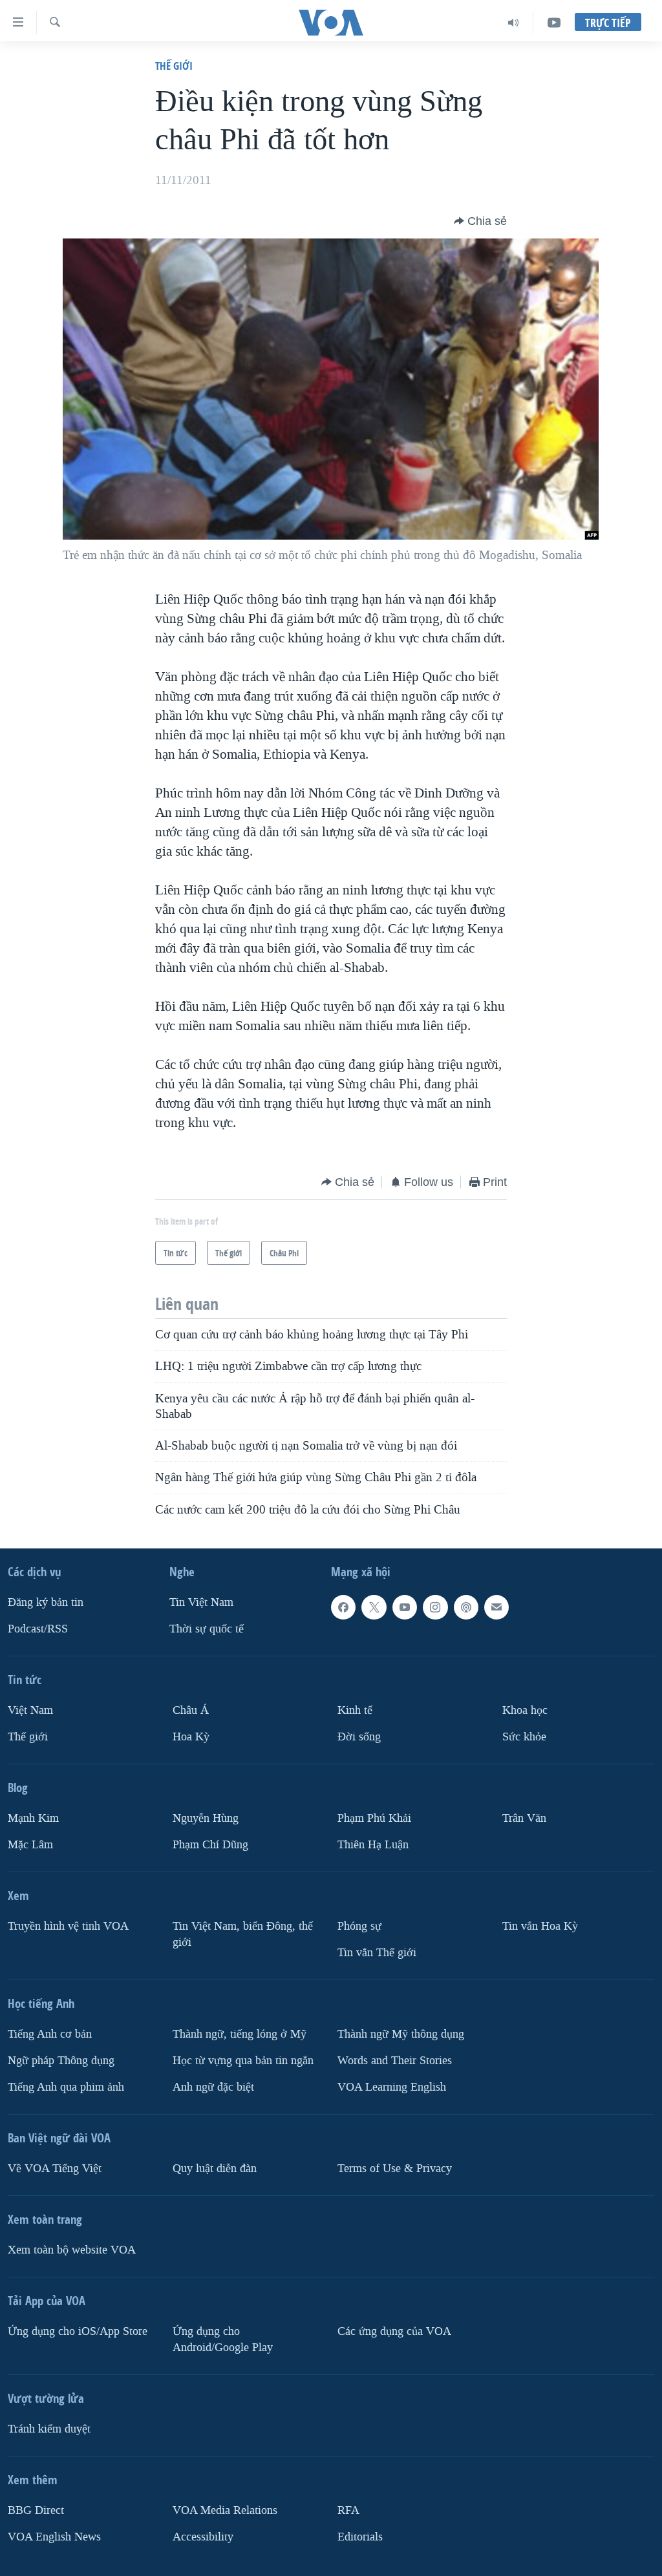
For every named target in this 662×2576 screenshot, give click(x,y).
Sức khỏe (524, 1737)
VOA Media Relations (225, 2510)
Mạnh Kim (33, 1818)
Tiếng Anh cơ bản (50, 2034)
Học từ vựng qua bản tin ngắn (243, 2061)
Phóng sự (359, 1926)
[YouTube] (554, 23)
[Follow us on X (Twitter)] (374, 1607)
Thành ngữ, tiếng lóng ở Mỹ (240, 2034)
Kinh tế (355, 1710)
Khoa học (525, 1710)
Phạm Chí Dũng (210, 1845)
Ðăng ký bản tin (46, 1602)
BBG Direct (36, 2510)
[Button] (480, 221)
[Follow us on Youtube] (405, 1607)
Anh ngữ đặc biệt (213, 2087)
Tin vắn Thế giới (377, 1953)
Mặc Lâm (30, 1845)
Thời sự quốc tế (207, 1629)
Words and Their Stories (395, 2061)
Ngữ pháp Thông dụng (61, 2061)
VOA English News (54, 2537)
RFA (348, 2510)
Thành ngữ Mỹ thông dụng (401, 2034)
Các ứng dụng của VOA (394, 2331)
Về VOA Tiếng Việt (55, 2169)
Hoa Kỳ (191, 1737)
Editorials (360, 2537)
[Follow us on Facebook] (343, 1607)
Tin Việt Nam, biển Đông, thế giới (243, 1934)
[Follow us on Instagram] (435, 1607)
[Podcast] (466, 1607)
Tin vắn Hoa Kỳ (540, 1926)
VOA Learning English (392, 2087)
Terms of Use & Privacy (395, 2169)
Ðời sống (359, 1737)
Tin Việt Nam (201, 1602)
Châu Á (191, 1710)
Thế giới (174, 66)
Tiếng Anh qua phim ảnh (66, 2087)
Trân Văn (524, 1818)
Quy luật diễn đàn (215, 2169)
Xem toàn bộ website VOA (72, 2250)
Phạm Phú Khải (374, 1818)
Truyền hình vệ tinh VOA (68, 1926)
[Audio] (514, 23)
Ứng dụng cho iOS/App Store (78, 2331)
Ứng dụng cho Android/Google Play (223, 2339)
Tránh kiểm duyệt (49, 2429)
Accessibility (203, 2537)
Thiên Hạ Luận (373, 1845)
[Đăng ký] (496, 1607)
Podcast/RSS (38, 1629)
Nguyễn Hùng (206, 1818)
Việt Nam (30, 1710)
